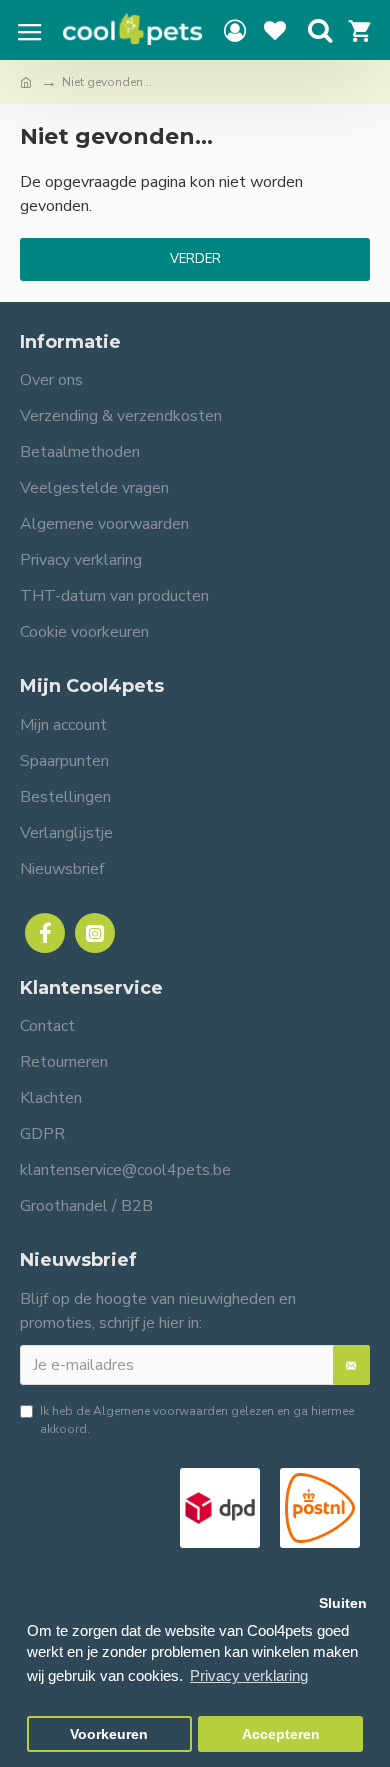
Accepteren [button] (281, 1734)
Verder (195, 259)
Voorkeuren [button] (109, 1734)
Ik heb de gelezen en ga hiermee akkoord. (197, 1420)
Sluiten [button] (343, 1603)
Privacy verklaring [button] (249, 1675)
